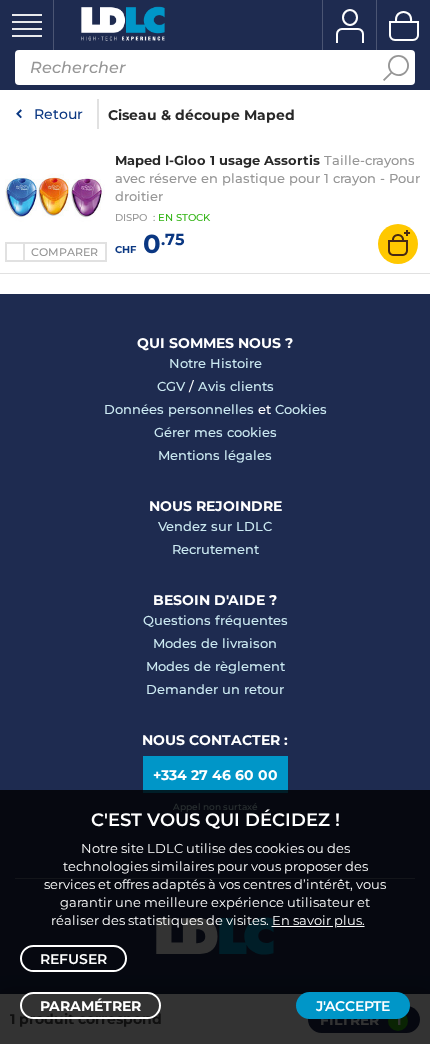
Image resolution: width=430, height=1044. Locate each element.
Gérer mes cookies (215, 432)
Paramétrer (90, 1006)
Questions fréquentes (215, 620)
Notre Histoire (215, 363)
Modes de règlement (215, 666)
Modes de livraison (215, 643)
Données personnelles (179, 409)
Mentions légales (215, 455)
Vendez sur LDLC (215, 526)
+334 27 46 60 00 (215, 775)
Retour (58, 114)
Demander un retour (215, 689)
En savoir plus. (318, 920)
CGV (171, 386)
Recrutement (215, 549)
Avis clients (236, 386)
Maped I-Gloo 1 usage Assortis (217, 160)
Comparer (64, 252)
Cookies (301, 409)
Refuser (73, 959)
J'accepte (353, 1006)
